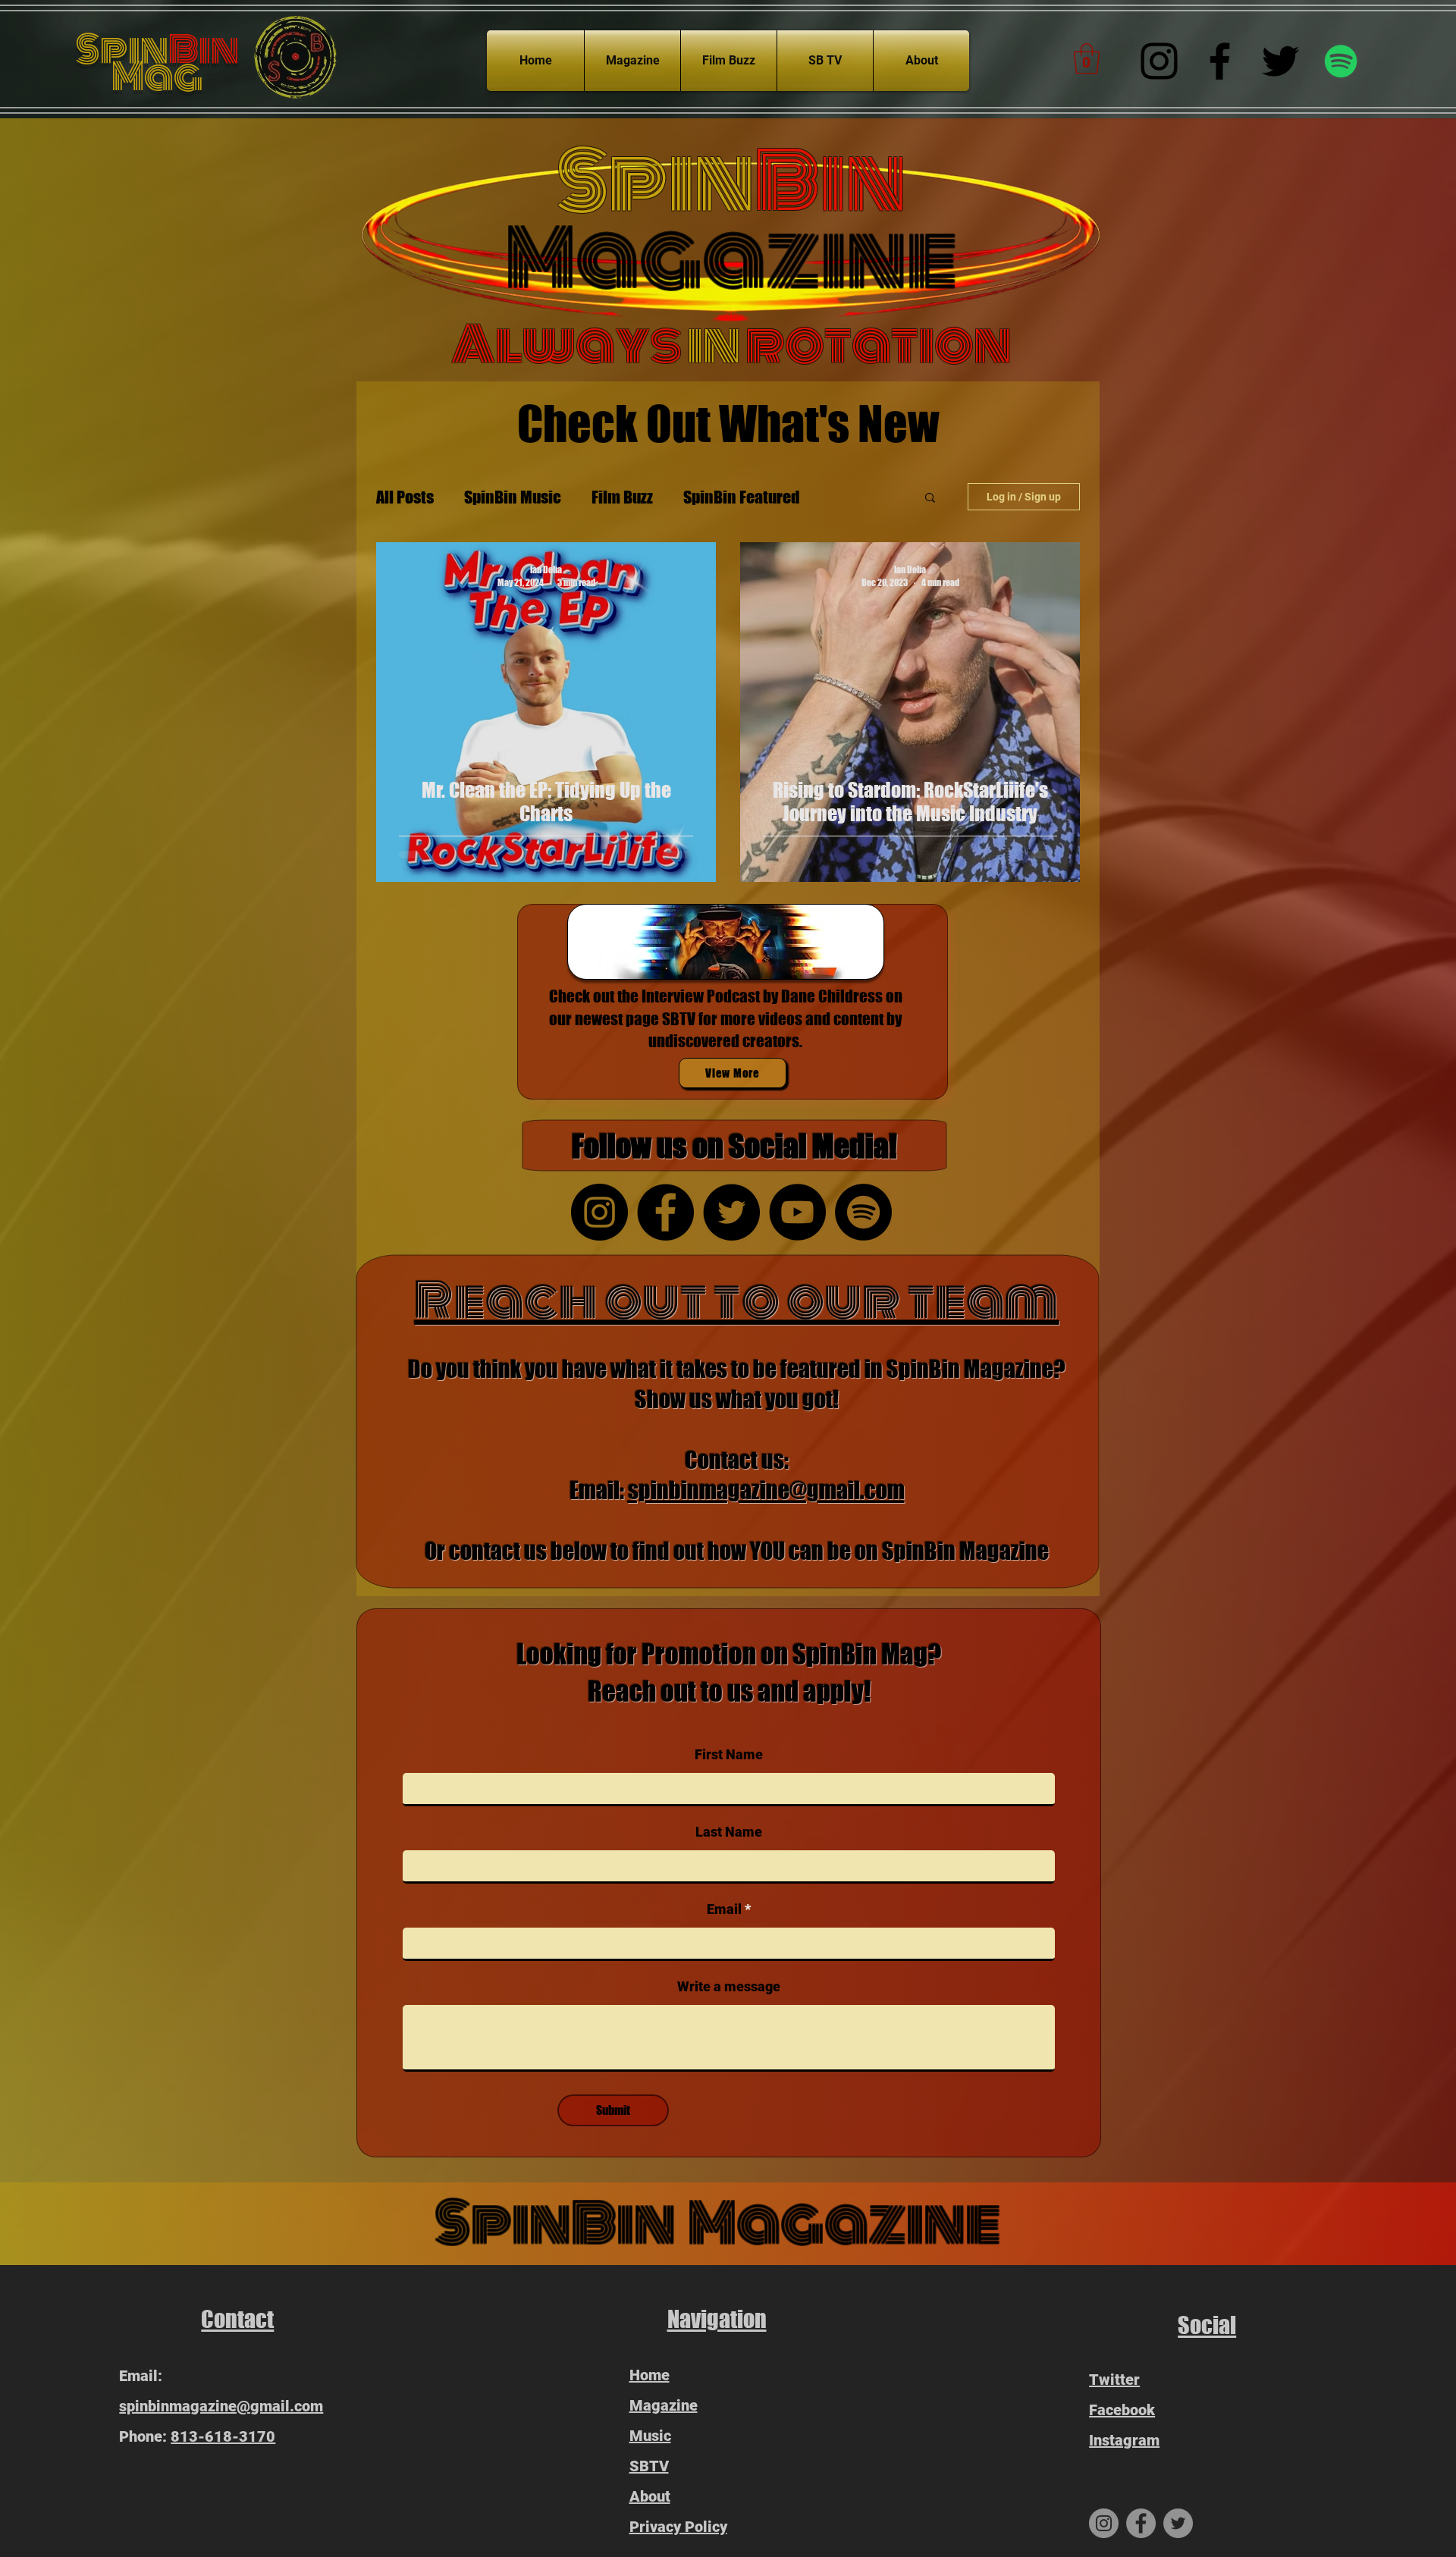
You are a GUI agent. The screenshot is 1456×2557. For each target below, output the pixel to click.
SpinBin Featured (741, 497)
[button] (1087, 58)
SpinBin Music (513, 497)
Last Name (729, 1832)
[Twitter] (1280, 61)
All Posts (405, 497)
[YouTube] (797, 1212)
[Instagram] (1159, 61)
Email (724, 1909)
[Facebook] (1220, 61)
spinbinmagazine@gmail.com (766, 1490)
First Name (729, 1755)
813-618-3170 (223, 2436)
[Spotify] (1341, 61)
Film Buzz (622, 497)
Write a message (729, 1987)
